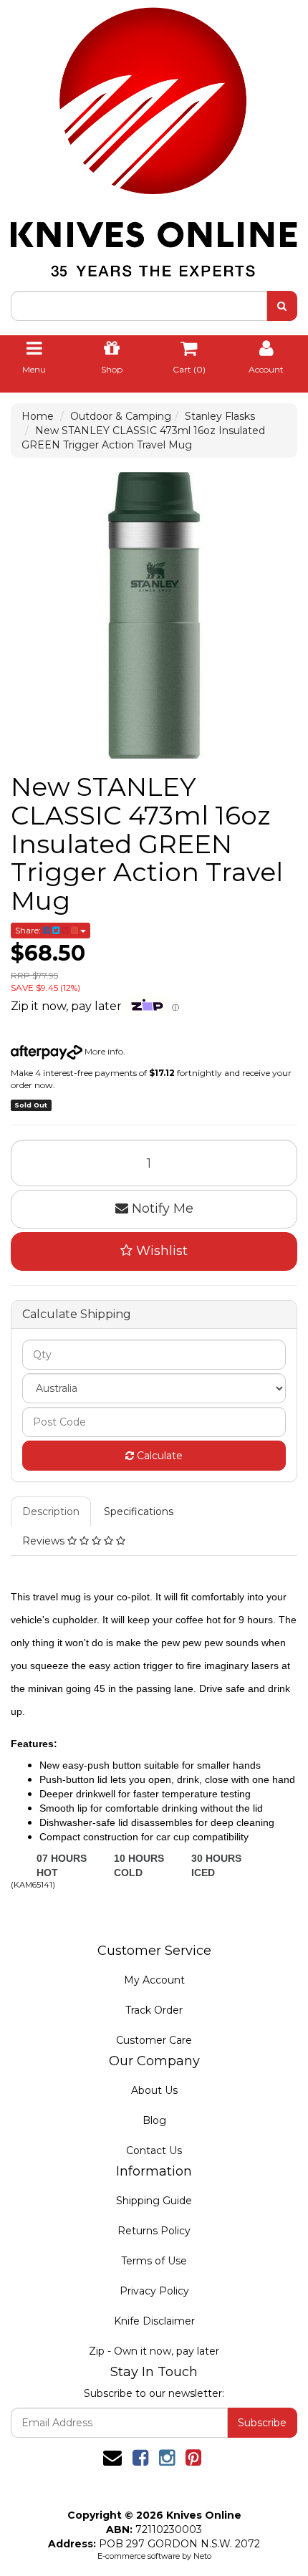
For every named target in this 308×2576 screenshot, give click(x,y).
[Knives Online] (154, 138)
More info (103, 1051)
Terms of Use (154, 2261)
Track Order (154, 2010)
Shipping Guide (154, 2201)
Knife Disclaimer (154, 2321)
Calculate (158, 1456)
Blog (154, 2120)
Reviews (45, 1541)
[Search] (282, 306)
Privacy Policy (154, 2291)
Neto (202, 2556)
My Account (154, 1980)
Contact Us (154, 2150)
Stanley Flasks (220, 416)
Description (51, 1512)
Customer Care (154, 2040)
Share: (29, 930)
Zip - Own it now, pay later (154, 2351)
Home (38, 416)
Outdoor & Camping (121, 416)
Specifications (139, 1512)
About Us (154, 2090)
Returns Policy (154, 2231)
